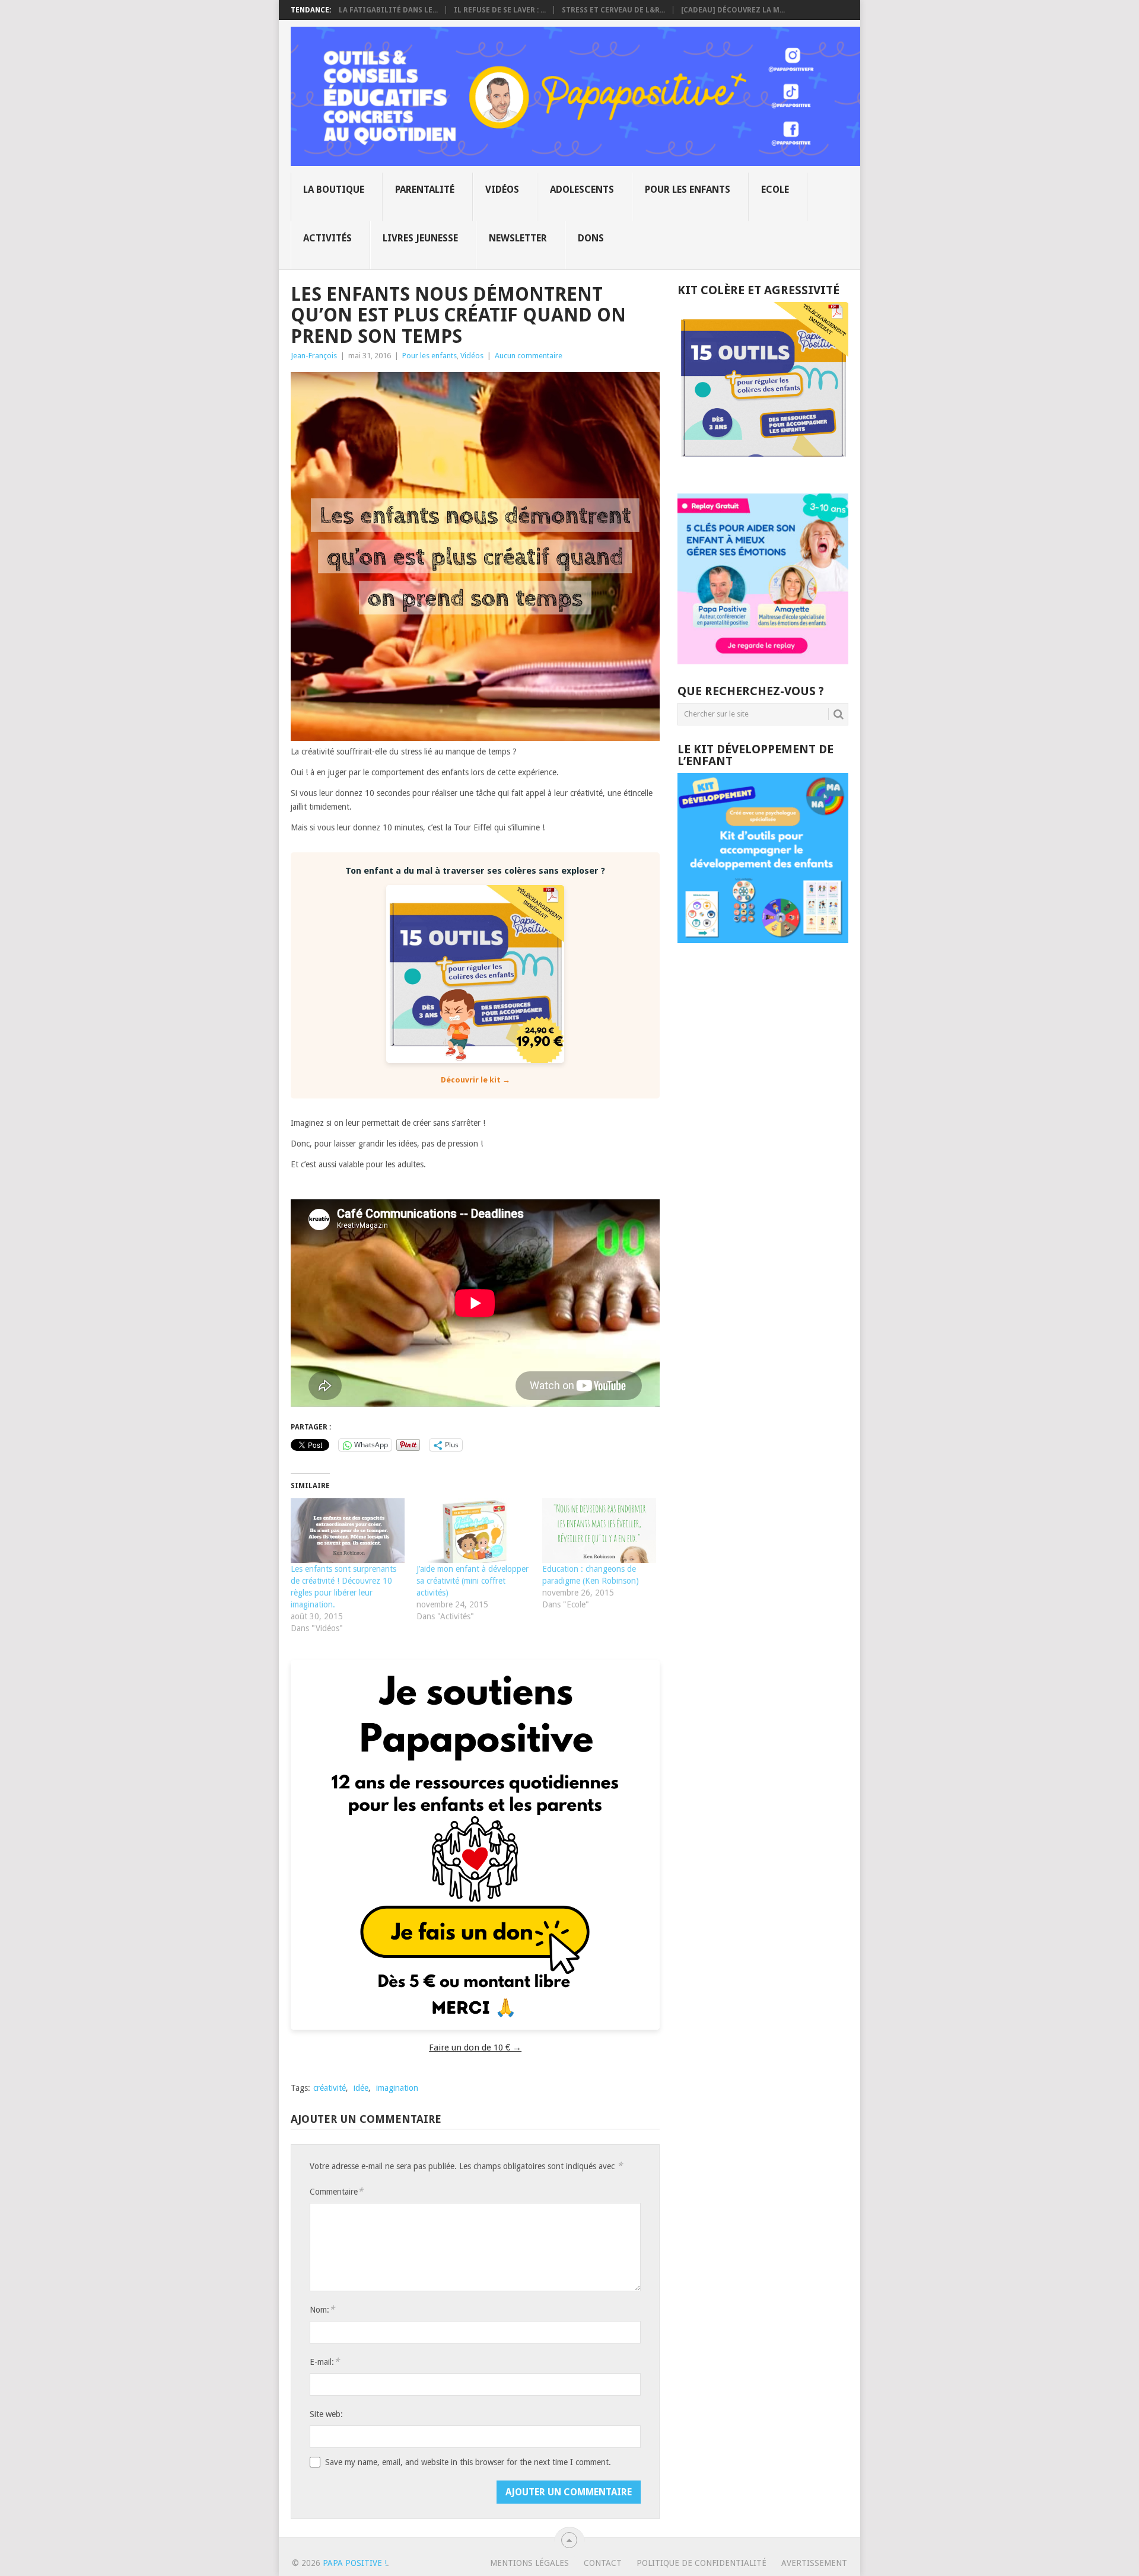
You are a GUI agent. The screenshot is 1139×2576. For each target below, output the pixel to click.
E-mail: (324, 2362)
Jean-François (314, 356)
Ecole (775, 190)
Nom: (322, 2309)
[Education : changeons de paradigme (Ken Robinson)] (599, 1531)
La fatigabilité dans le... (388, 10)
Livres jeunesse (420, 238)
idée (361, 2088)
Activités (327, 238)
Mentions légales (529, 2563)
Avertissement (814, 2563)
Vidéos (502, 190)
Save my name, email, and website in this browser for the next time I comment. (468, 2462)
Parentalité (425, 190)
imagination (397, 2088)
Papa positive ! (355, 2563)
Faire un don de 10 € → (475, 2048)
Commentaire (336, 2191)
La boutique (334, 190)
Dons (591, 238)
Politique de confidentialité (701, 2563)
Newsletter (518, 238)
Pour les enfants (688, 190)
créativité (330, 2088)
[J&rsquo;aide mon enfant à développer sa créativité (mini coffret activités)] (473, 1531)
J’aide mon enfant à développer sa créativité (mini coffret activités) (473, 1581)
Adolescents (582, 190)
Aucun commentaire (529, 356)
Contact (603, 2563)
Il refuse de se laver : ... (500, 10)
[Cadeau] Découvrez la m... (733, 10)
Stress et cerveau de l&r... (613, 10)
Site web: (326, 2414)
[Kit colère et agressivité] (763, 470)
